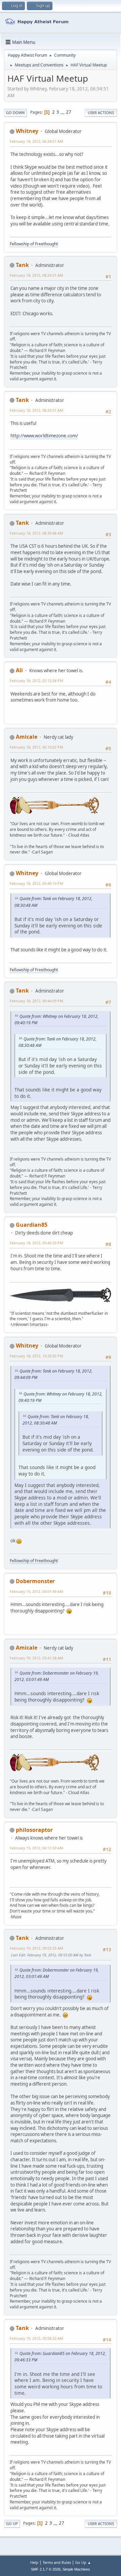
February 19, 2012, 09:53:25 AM (36, 1948)
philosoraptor (34, 1830)
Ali (19, 670)
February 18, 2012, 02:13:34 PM (36, 681)
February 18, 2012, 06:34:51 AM (36, 141)
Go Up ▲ (83, 2562)
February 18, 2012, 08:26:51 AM (36, 410)
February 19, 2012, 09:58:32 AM (36, 2338)
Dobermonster (35, 1581)
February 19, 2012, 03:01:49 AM (36, 1591)
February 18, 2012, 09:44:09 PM (36, 1001)
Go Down (15, 113)
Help (34, 2562)
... (63, 112)
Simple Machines (76, 2569)
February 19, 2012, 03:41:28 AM (36, 1658)
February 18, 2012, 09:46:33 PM (36, 1243)
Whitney (27, 131)
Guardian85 (32, 1225)
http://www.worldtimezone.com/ (44, 436)
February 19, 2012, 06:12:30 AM (36, 1848)
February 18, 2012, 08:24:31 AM (36, 275)
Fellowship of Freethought (34, 244)
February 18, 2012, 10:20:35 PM (36, 1356)
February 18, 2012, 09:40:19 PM (36, 883)
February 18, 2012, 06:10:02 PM (36, 747)
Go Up (12, 2524)
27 (69, 112)
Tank (22, 265)
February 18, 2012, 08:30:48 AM (36, 533)
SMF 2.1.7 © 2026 (46, 2569)
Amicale (27, 737)
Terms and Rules (57, 2562)
